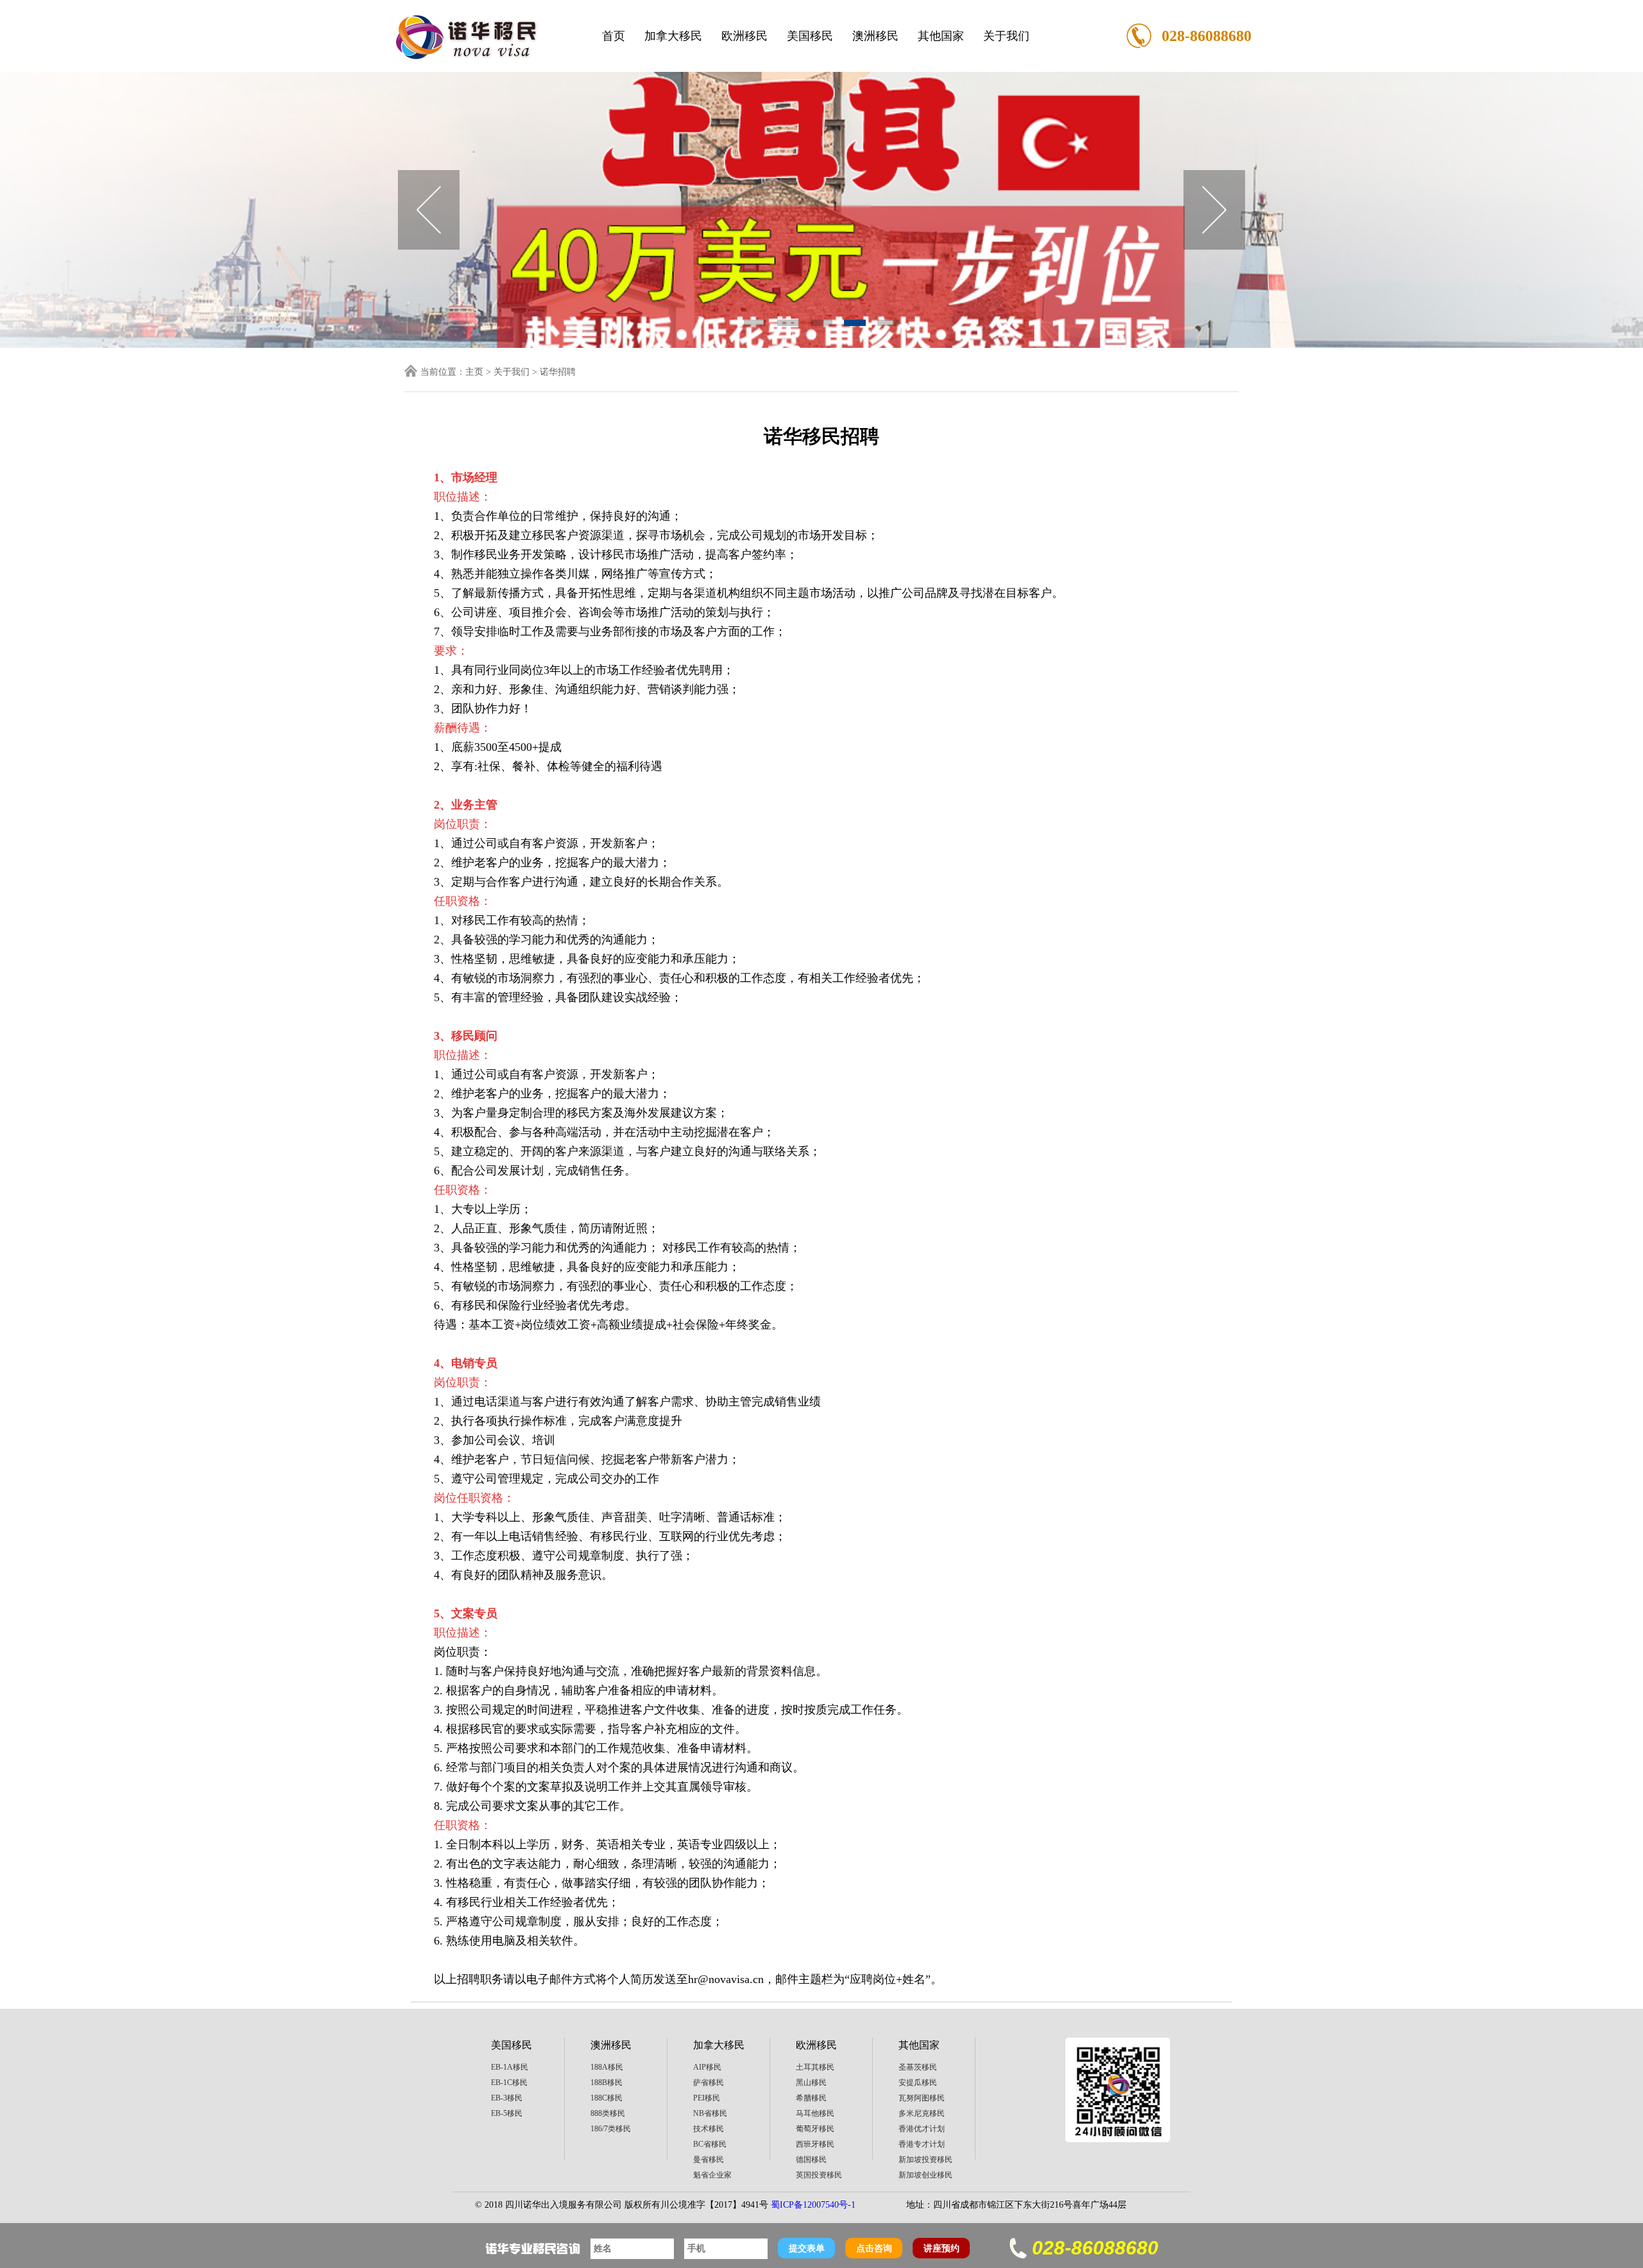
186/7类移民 (611, 2129)
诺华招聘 (558, 372)
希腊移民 (811, 2098)
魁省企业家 (712, 2175)
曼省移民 (709, 2160)
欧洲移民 (744, 36)
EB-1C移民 (509, 2083)
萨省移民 (709, 2083)
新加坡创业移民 (925, 2175)
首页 (614, 36)
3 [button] (821, 323)
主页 (474, 372)
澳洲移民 (875, 36)
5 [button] (888, 323)
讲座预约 (942, 2248)
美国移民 (810, 36)
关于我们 (1006, 36)
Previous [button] (429, 210)
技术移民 (709, 2129)
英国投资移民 (819, 2175)
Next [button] (1214, 210)
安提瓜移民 (918, 2083)
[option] (821, 210)
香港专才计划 (922, 2144)
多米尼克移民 (922, 2113)
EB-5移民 (507, 2113)
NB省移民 (710, 2113)
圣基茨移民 (918, 2067)
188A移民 (607, 2067)
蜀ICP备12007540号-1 (813, 2205)
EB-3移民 (507, 2098)
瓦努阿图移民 (922, 2098)
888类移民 (608, 2113)
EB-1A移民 (510, 2067)
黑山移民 (811, 2083)
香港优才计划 (922, 2129)
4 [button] (855, 323)
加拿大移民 (673, 36)
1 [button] (755, 323)
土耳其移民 (815, 2067)
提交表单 (807, 2248)
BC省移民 (710, 2144)
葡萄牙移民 (815, 2129)
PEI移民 (707, 2098)
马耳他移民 (815, 2113)
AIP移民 (707, 2067)
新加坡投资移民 (925, 2160)
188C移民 (606, 2098)
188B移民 (606, 2083)
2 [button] (788, 323)
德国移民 (811, 2160)
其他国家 (941, 36)
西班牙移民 (815, 2144)
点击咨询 (874, 2248)
